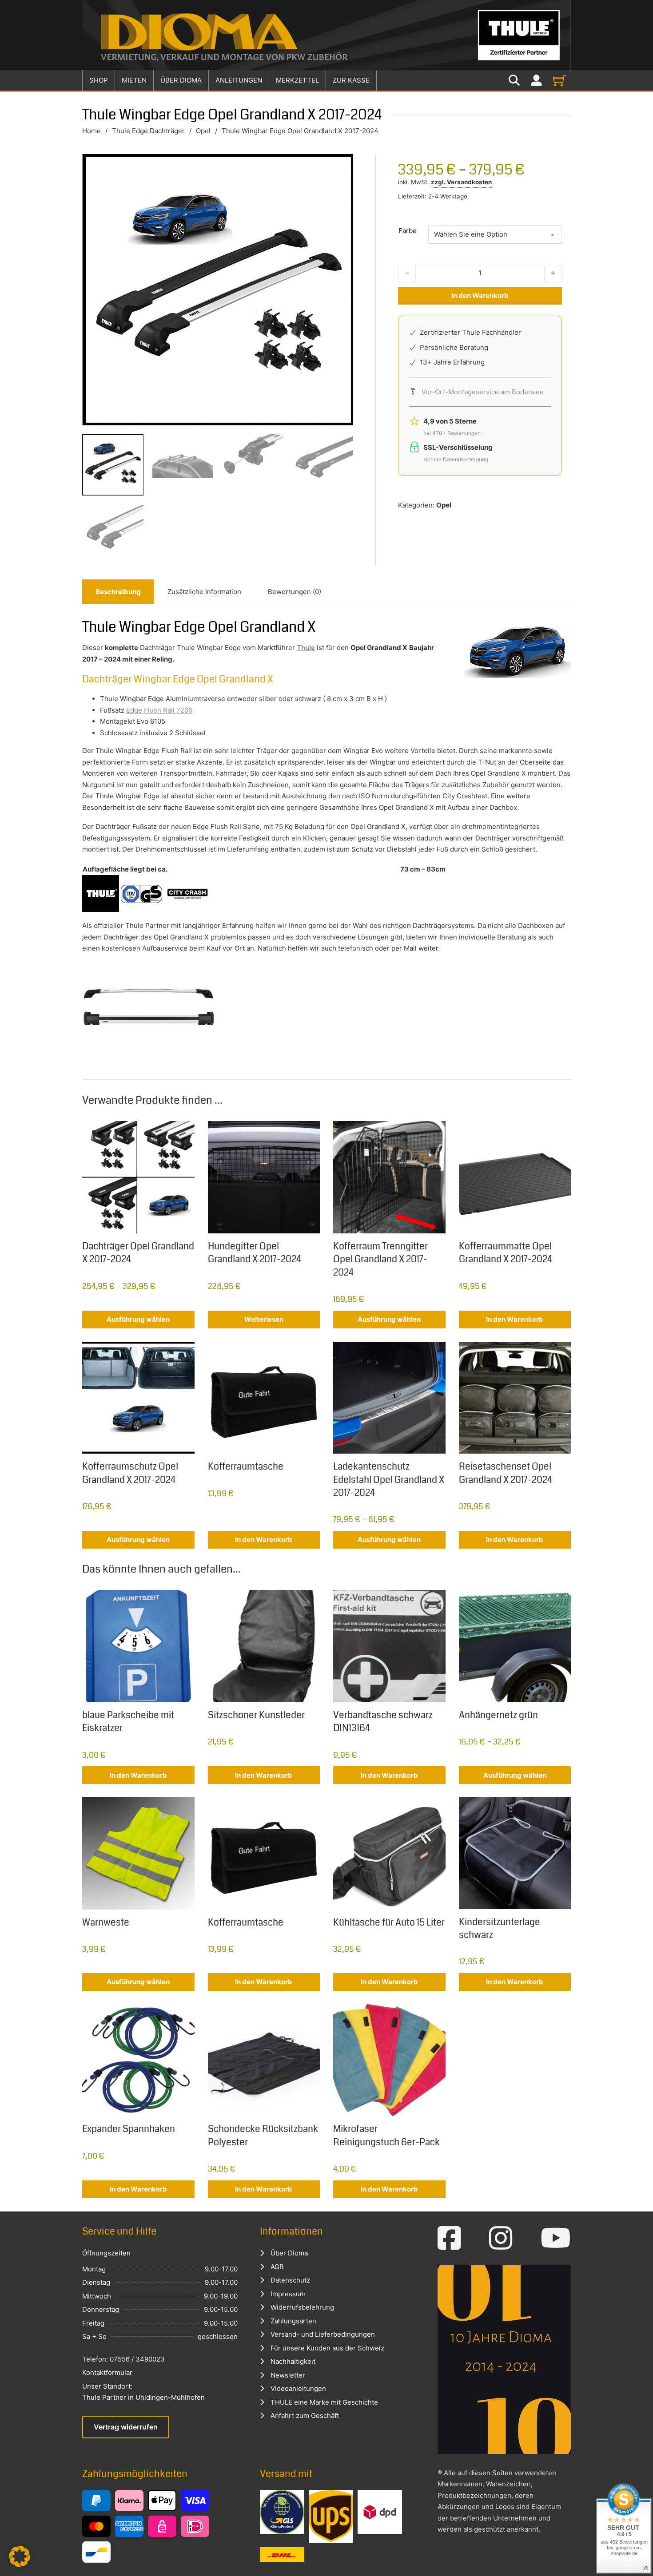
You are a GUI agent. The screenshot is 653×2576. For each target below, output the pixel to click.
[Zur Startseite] (326, 35)
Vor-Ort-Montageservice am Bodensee (483, 392)
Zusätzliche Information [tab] (204, 592)
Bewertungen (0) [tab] (295, 592)
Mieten (134, 80)
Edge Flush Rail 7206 (159, 710)
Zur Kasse (351, 80)
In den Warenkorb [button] (515, 1319)
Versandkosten (469, 182)
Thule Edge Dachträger (148, 131)
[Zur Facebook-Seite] (449, 2238)
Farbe (408, 231)
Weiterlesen (264, 1319)
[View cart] (560, 80)
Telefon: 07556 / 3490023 (123, 2359)
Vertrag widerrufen (126, 2427)
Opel (203, 131)
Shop (99, 80)
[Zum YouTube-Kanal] (556, 2238)
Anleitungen (239, 80)
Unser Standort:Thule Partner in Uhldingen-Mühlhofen (143, 2392)
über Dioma (181, 80)
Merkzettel (297, 80)
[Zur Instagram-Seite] (501, 2238)
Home (92, 131)
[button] (20, 2556)
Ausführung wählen (138, 1319)
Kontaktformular (107, 2372)
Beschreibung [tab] (118, 592)
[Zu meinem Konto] (536, 81)
